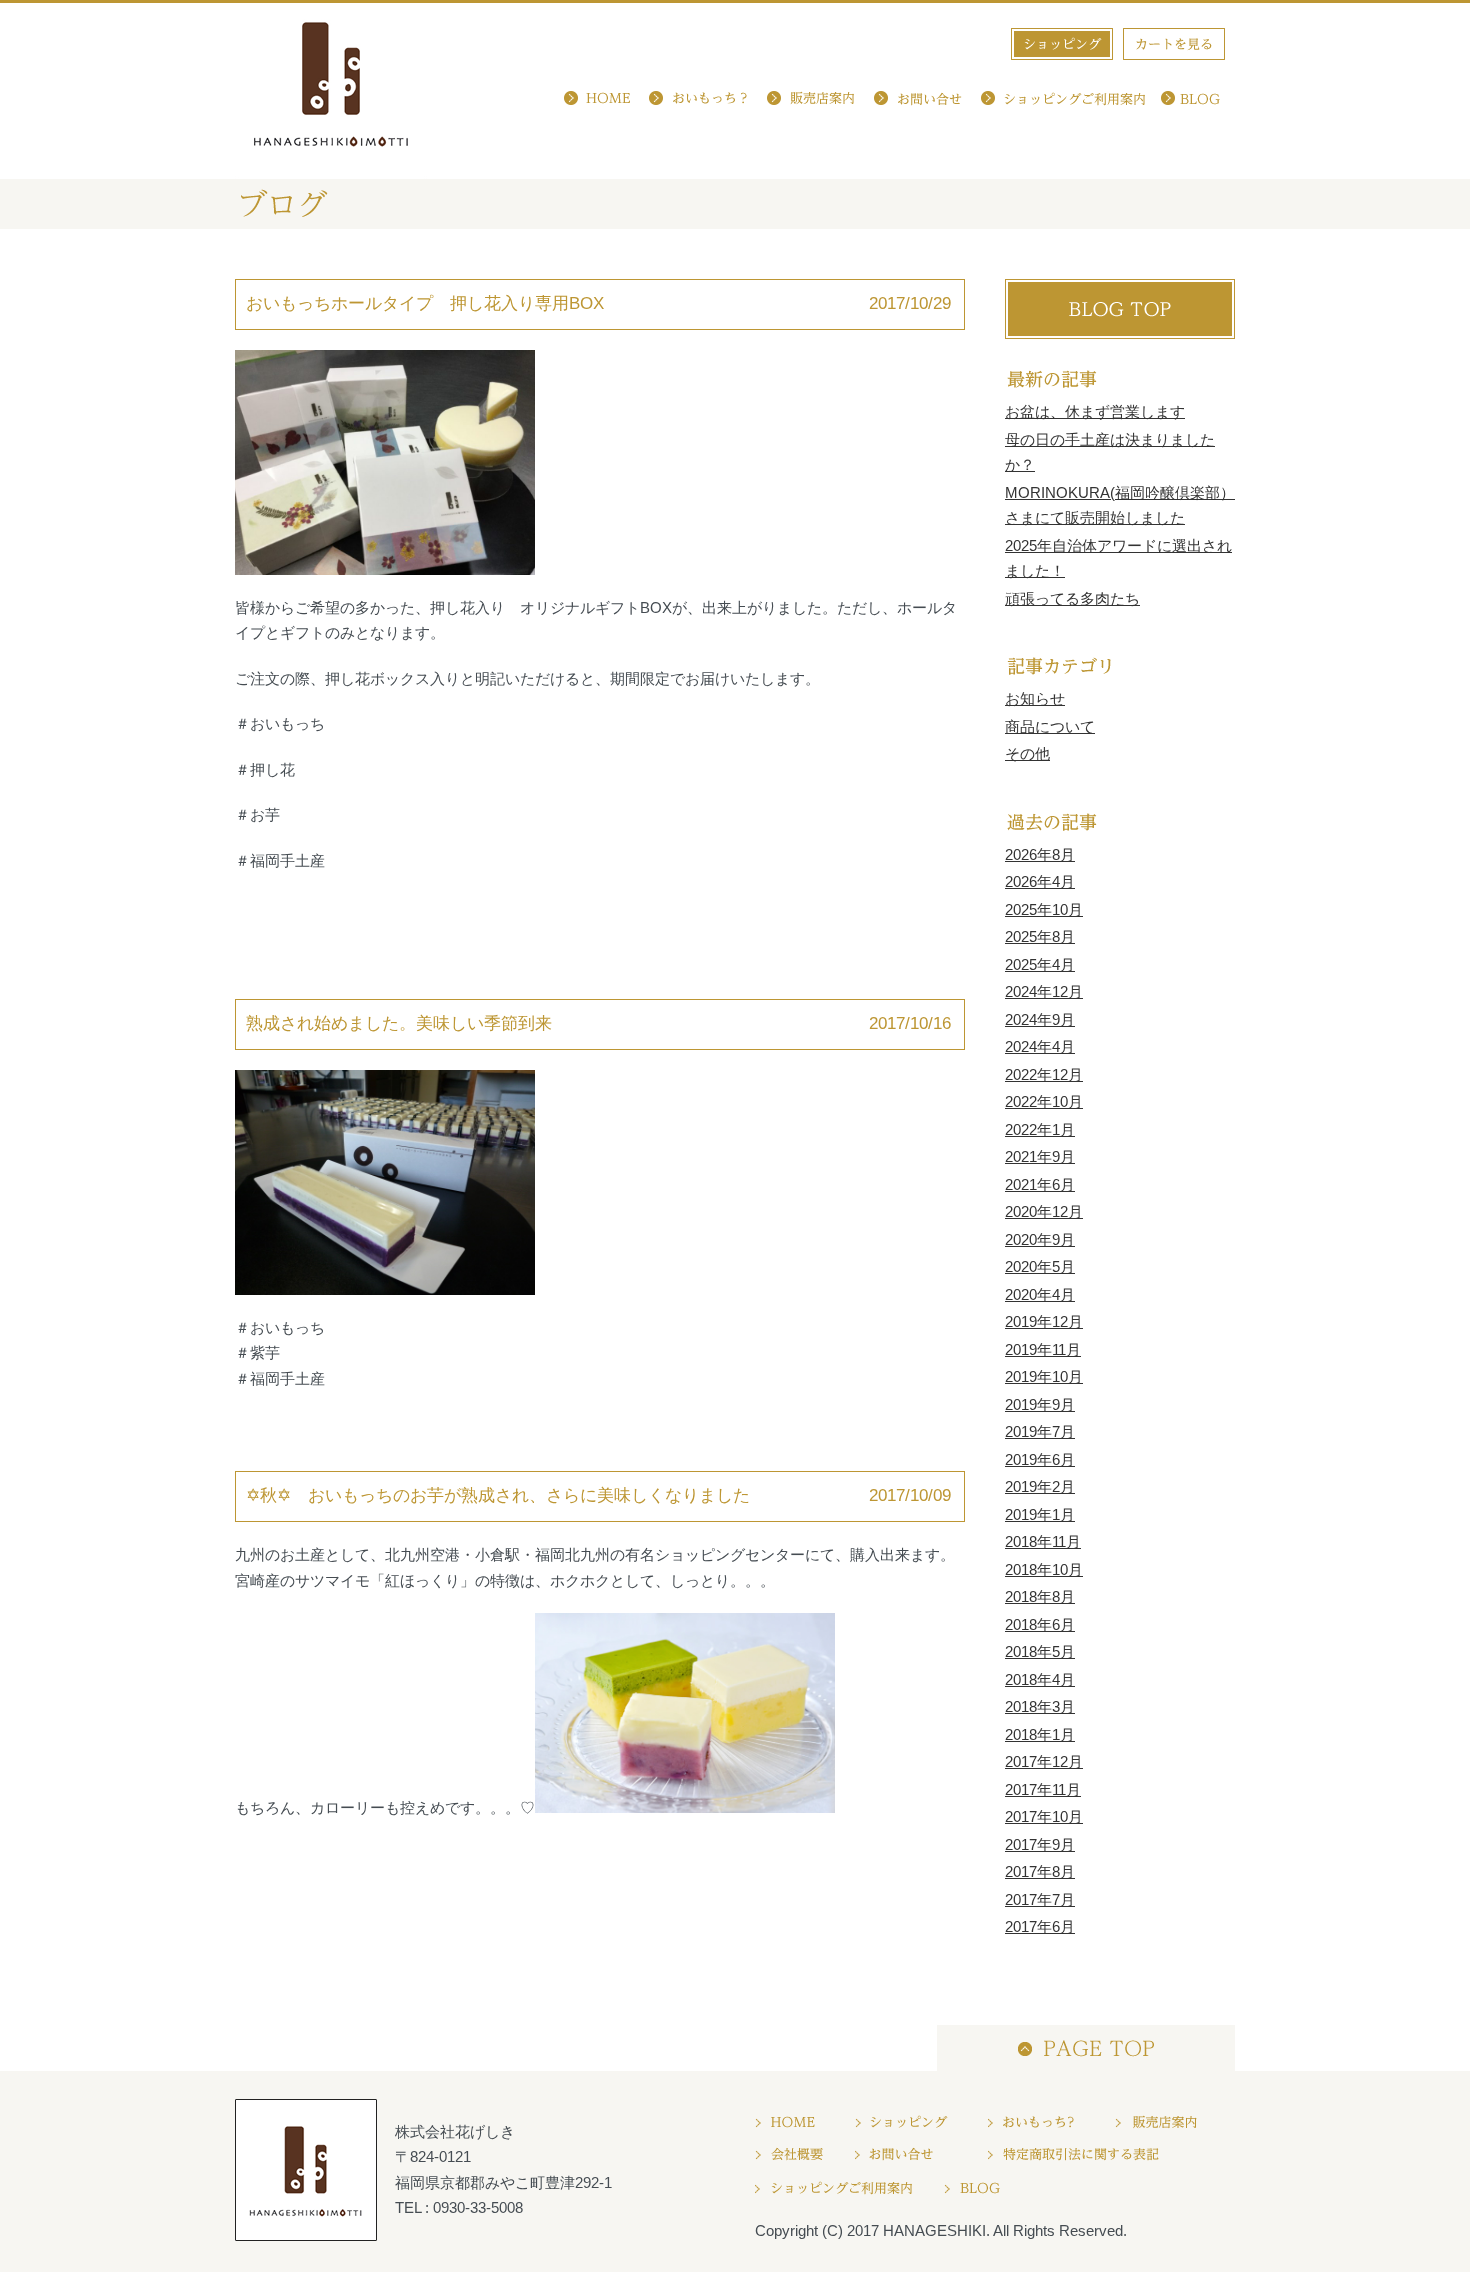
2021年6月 (1040, 1184)
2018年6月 (1040, 1624)
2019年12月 (1044, 1321)
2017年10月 (1044, 1816)
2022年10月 (1044, 1101)
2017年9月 (1040, 1844)
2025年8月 (1040, 936)
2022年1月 (1040, 1129)
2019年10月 (1044, 1376)
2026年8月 (1040, 854)
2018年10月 (1044, 1569)
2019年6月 (1040, 1459)
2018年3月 (1040, 1706)
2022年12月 (1044, 1074)
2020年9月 (1040, 1239)
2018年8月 (1040, 1596)
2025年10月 (1044, 909)
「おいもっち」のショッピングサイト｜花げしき (331, 91)
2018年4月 (1040, 1679)
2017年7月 (1040, 1899)
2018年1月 (1040, 1734)
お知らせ (1035, 698)
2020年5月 (1040, 1266)
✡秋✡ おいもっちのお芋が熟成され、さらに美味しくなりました (498, 1495)
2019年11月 (1043, 1349)
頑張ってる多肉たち (1072, 598)
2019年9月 (1040, 1404)
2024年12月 (1044, 991)
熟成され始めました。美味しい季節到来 (407, 1023)
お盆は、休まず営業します (1095, 411)
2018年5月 (1040, 1651)
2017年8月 (1040, 1871)
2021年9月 (1040, 1156)
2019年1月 (1040, 1514)
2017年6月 (1040, 1926)
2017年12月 (1044, 1761)
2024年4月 (1040, 1046)
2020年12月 (1044, 1211)
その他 (1027, 753)
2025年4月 (1040, 964)
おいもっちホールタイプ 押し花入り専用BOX (425, 303)
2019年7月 (1040, 1431)
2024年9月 (1040, 1019)
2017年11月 (1043, 1789)
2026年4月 (1040, 881)
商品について (1050, 726)
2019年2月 (1040, 1486)
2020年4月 (1040, 1294)
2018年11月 (1043, 1541)
